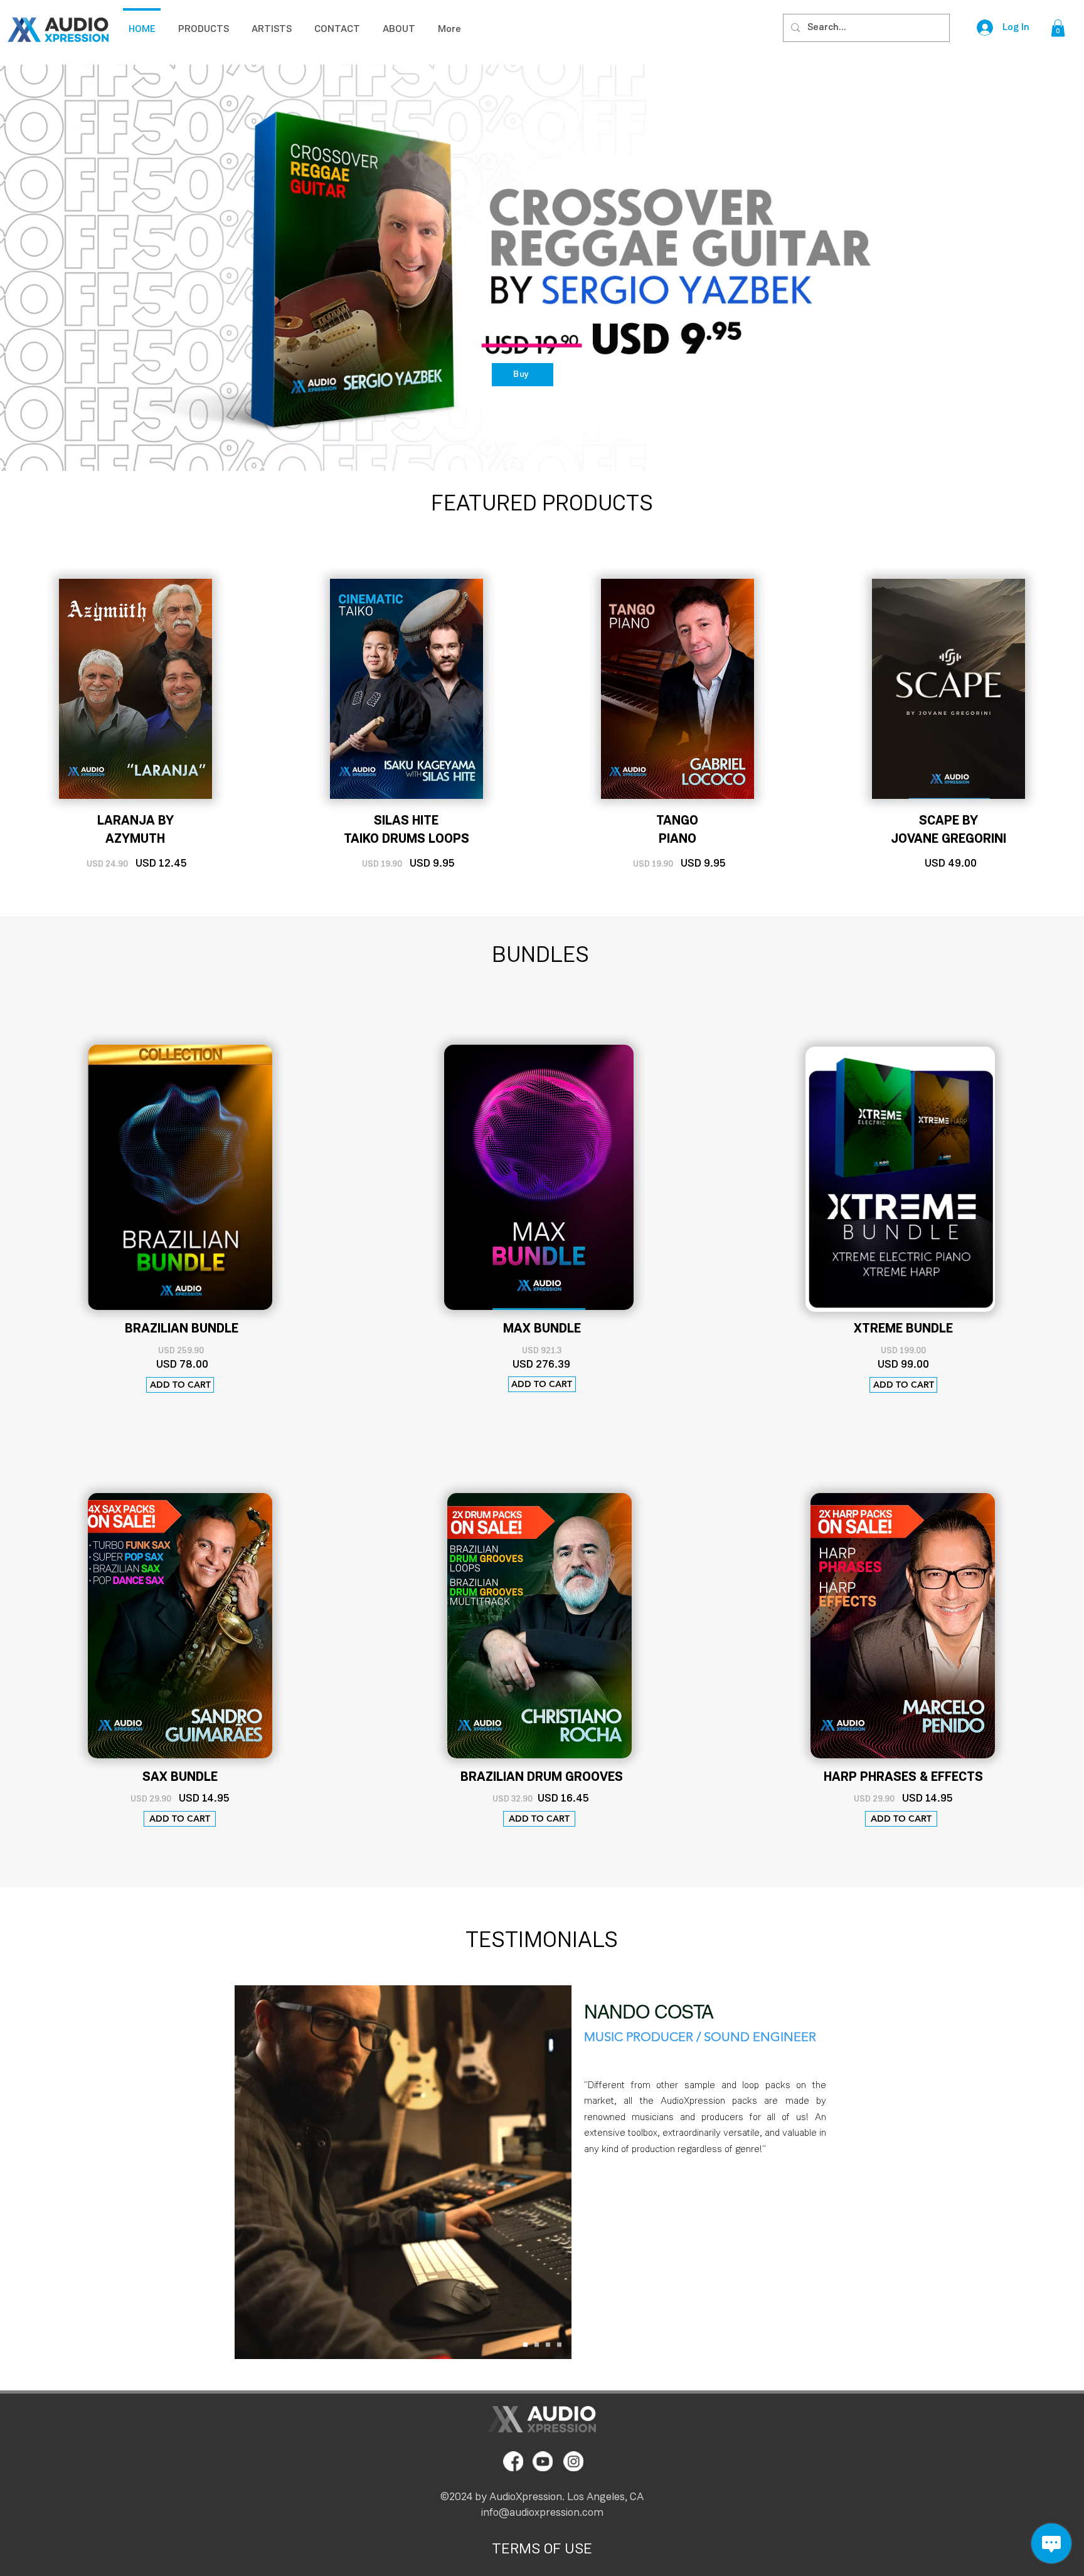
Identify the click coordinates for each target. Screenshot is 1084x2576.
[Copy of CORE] (537, 2344)
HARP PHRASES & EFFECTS (903, 1777)
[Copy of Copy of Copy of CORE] (559, 2344)
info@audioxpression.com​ (542, 2513)
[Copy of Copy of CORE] (548, 2344)
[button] (1058, 28)
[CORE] (525, 2344)
